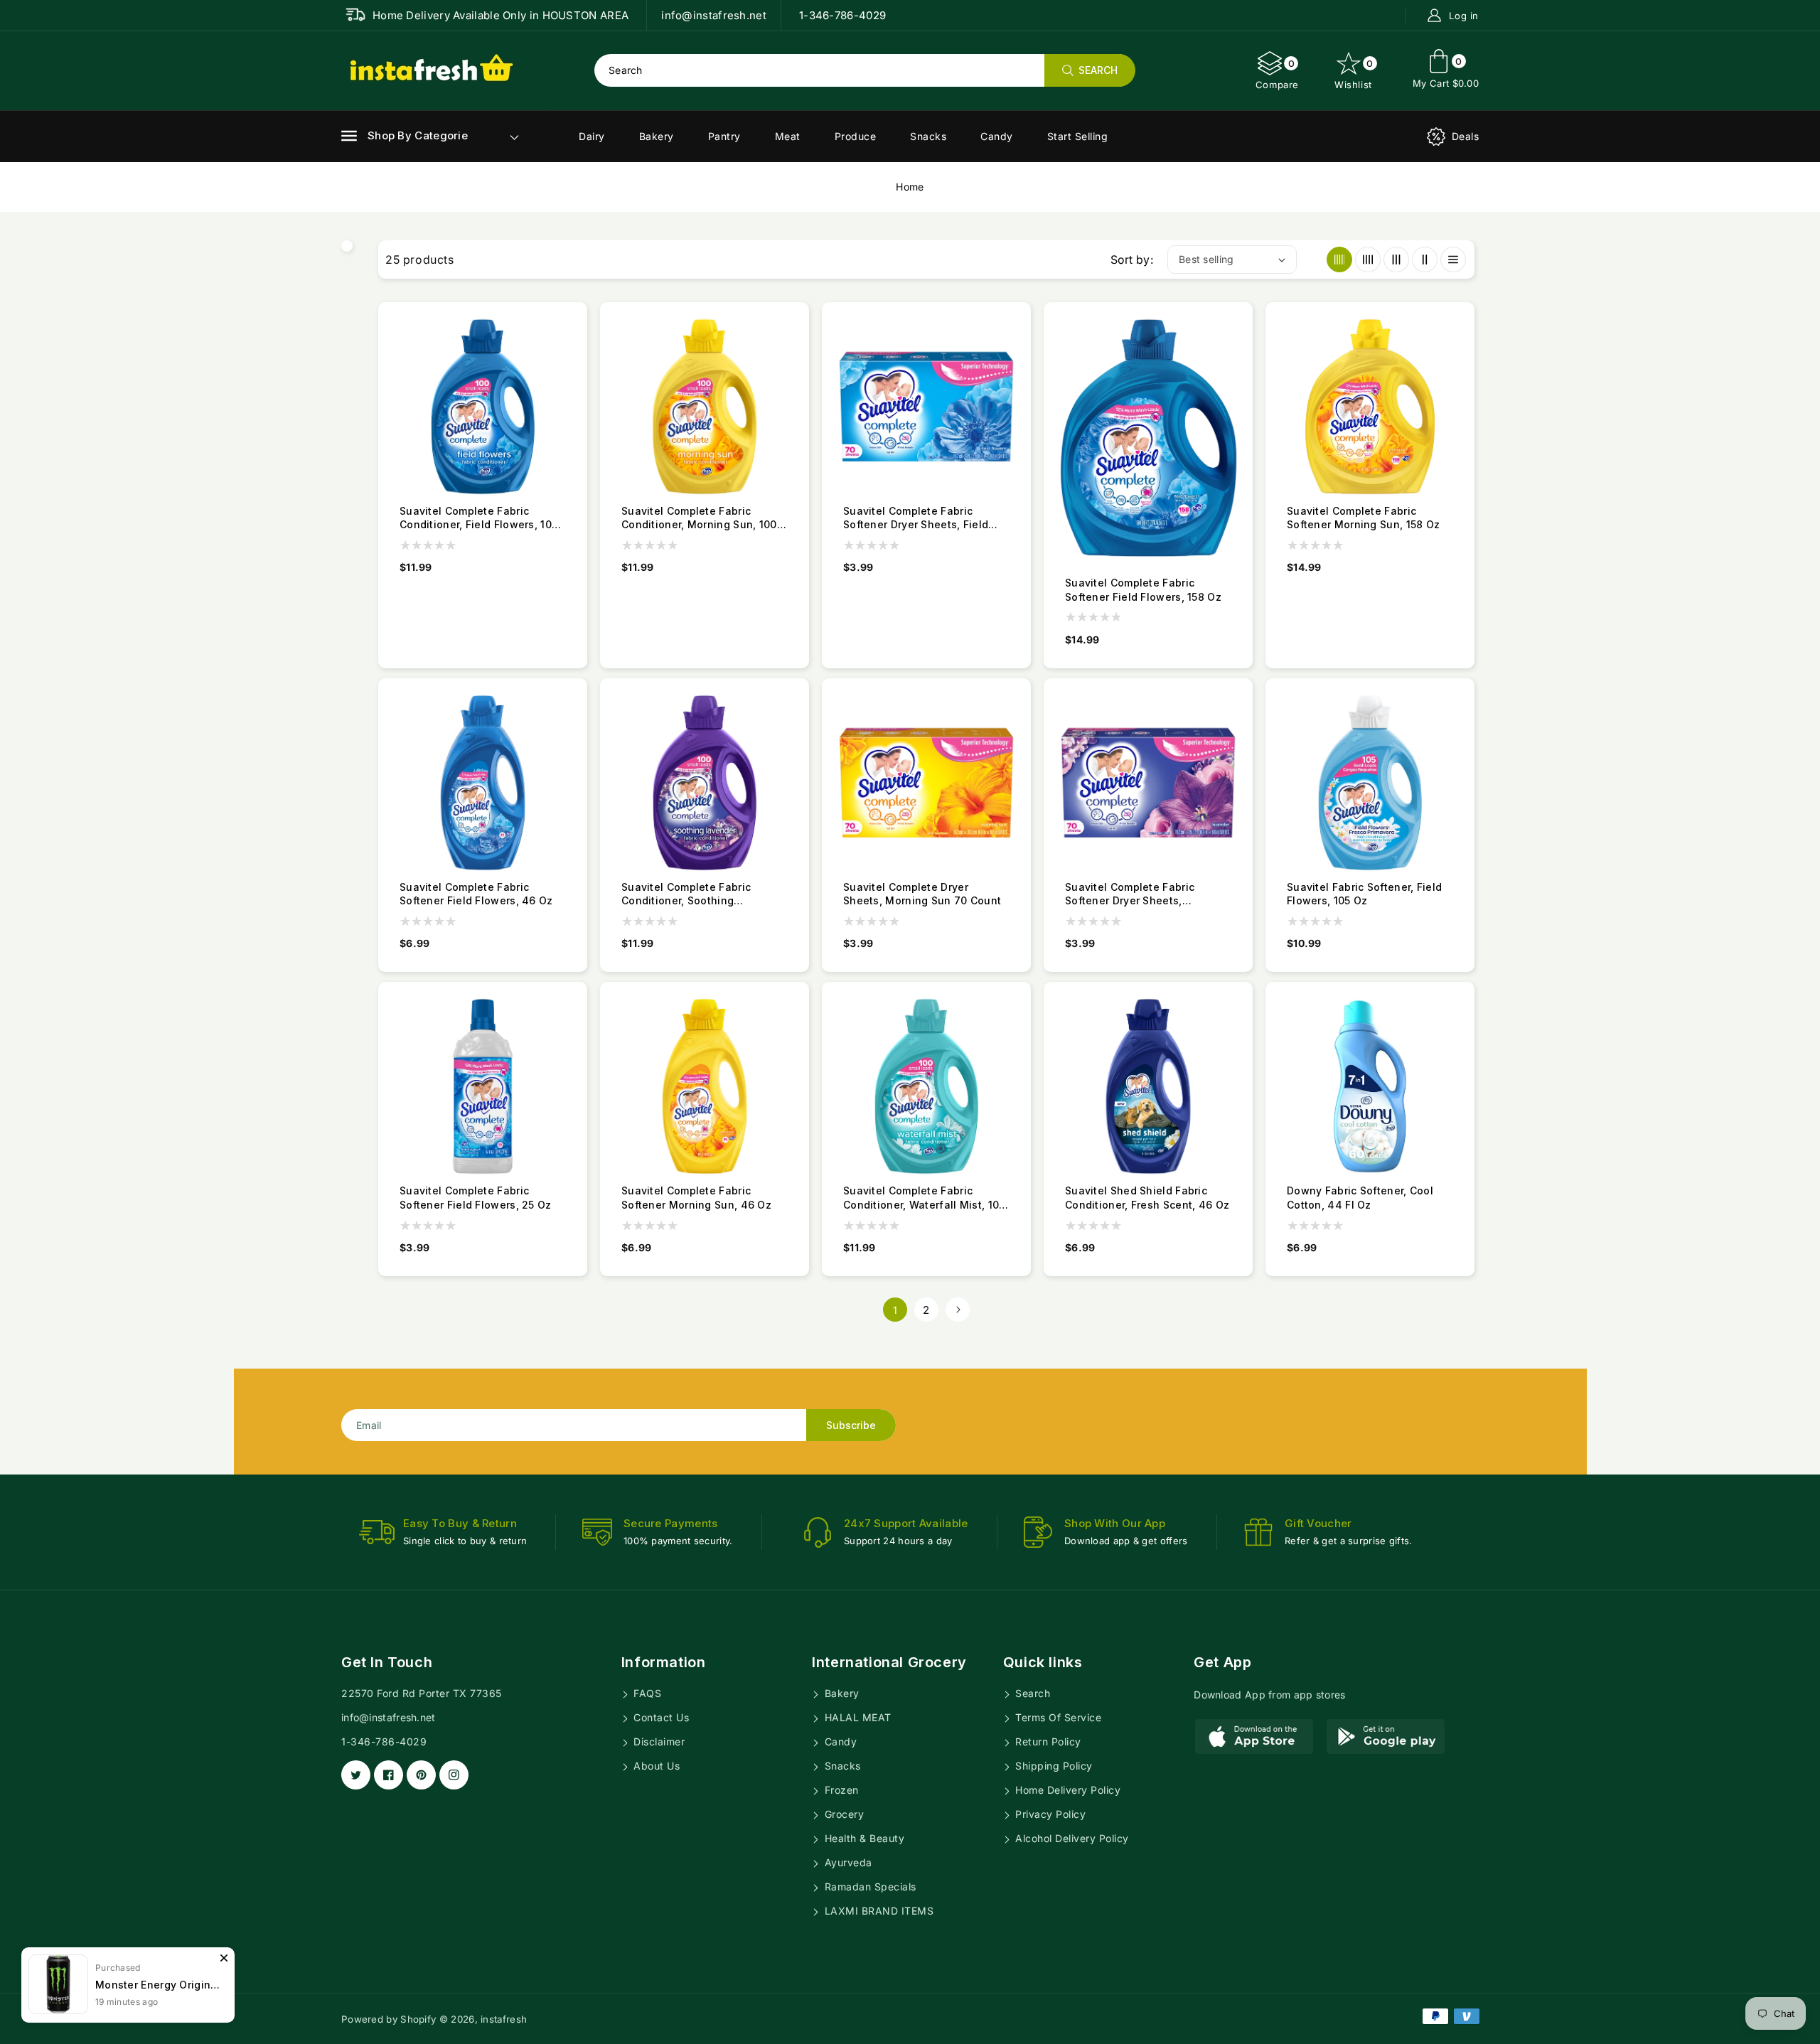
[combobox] (864, 70)
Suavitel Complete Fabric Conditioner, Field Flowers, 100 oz (479, 518)
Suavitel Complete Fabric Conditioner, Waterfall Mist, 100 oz (925, 1198)
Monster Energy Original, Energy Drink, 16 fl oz (158, 1985)
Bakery (657, 136)
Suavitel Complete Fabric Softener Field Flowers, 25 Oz (476, 1198)
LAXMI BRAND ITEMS (877, 1911)
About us (655, 1766)
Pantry (724, 136)
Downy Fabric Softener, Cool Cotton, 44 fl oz (1360, 1198)
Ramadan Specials (869, 1887)
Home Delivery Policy (1067, 1790)
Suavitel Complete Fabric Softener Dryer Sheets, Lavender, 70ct (1130, 894)
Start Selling (1078, 136)
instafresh (504, 2019)
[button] (405, 136)
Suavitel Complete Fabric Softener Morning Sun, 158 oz (1363, 518)
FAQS (646, 1693)
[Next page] (958, 1310)
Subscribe (851, 1425)
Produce (856, 136)
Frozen (840, 1790)
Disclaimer (658, 1741)
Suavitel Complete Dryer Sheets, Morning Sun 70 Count (922, 894)
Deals (1466, 136)
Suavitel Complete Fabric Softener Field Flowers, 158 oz (1143, 590)
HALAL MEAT (856, 1717)
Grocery (842, 1814)
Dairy (592, 136)
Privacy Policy (1049, 1814)
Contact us (660, 1717)
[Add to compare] (576, 351)
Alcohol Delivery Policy (1071, 1838)
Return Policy (1047, 1741)
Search (1032, 1693)
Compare (1277, 74)
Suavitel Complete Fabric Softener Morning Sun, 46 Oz (696, 1198)
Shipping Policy (1053, 1766)
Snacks (928, 136)
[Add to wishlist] (576, 377)
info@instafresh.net (389, 1717)
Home (910, 187)
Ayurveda (847, 1862)
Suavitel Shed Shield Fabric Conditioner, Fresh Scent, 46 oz (1147, 1198)
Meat (788, 136)
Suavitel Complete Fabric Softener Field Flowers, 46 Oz (476, 894)
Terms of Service (1057, 1717)
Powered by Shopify (389, 2019)
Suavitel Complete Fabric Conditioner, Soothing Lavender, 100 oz (686, 894)
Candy (997, 136)
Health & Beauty (863, 1838)
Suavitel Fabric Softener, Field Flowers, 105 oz (1364, 894)
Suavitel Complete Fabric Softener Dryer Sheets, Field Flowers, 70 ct (916, 518)
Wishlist (1354, 74)
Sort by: (1132, 259)
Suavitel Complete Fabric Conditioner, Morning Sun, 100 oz (699, 518)
